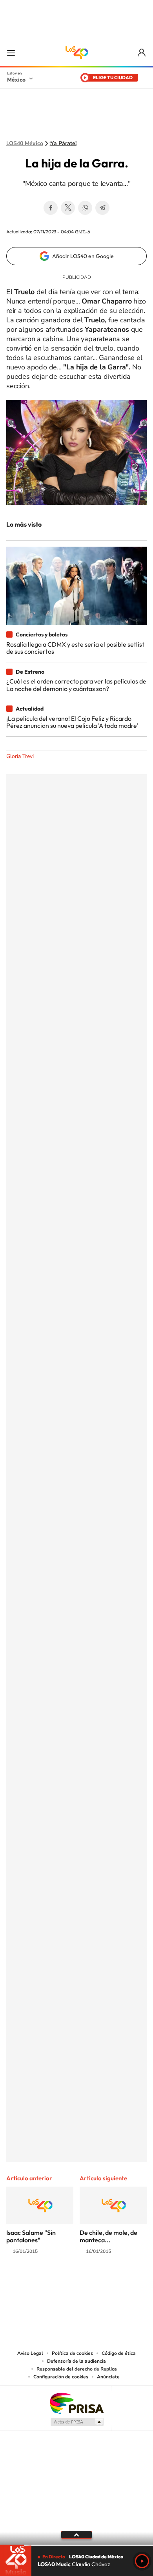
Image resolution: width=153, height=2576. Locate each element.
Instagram (69, 2282)
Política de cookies (72, 2353)
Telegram (102, 208)
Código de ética (119, 2353)
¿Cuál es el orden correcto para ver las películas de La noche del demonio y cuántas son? (76, 685)
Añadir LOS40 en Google (83, 256)
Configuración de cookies (61, 2377)
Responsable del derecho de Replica (77, 2369)
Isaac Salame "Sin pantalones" (31, 2236)
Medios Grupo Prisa (77, 2422)
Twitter (68, 208)
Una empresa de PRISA (76, 2403)
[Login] (142, 53)
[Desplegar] (76, 2535)
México (16, 80)
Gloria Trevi (20, 756)
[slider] (76, 2545)
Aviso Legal (30, 2353)
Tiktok (37, 2282)
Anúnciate (108, 2377)
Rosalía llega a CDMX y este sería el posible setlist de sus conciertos (75, 648)
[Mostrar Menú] (11, 53)
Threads (116, 2282)
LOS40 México (76, 53)
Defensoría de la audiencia (76, 2361)
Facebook (51, 208)
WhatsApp (85, 208)
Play (142, 2561)
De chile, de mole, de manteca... (108, 2236)
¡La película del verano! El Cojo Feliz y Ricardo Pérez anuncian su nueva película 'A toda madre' (72, 722)
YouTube (53, 2282)
